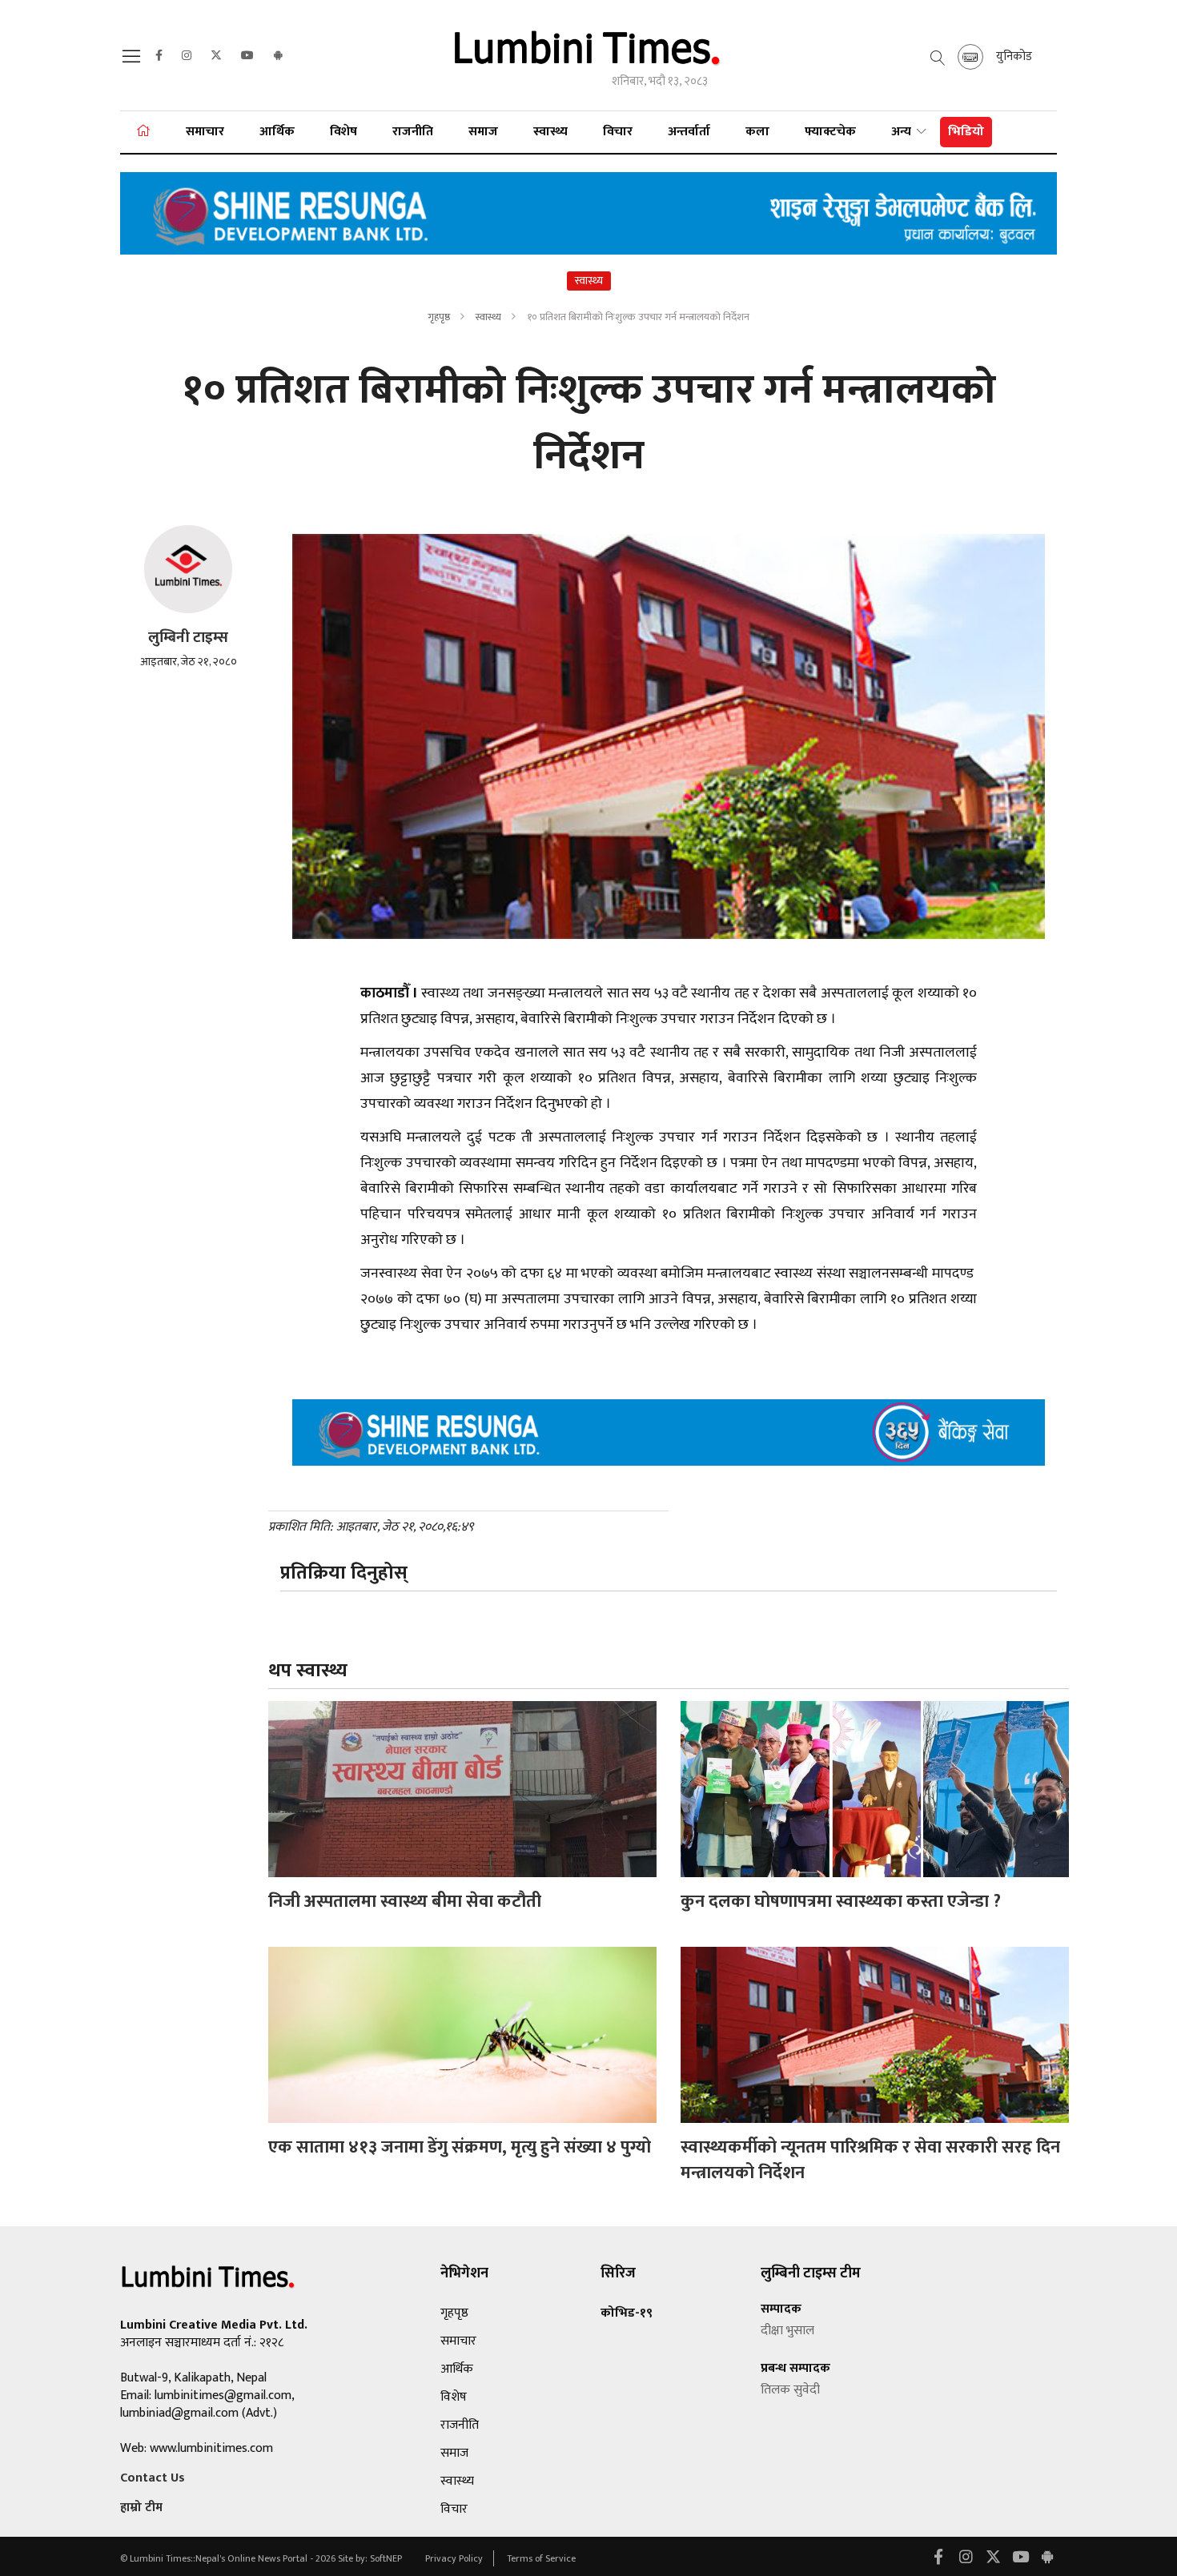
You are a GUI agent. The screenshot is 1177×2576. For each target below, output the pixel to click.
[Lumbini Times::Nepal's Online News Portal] (588, 55)
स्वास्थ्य (550, 132)
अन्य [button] (903, 132)
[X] (216, 56)
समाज (483, 132)
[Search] (134, 61)
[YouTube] (247, 56)
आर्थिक (277, 132)
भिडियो (966, 132)
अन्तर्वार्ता (689, 132)
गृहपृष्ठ (439, 317)
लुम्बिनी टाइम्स (188, 638)
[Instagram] (187, 56)
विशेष (343, 132)
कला (757, 132)
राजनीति (413, 132)
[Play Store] (278, 56)
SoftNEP (387, 2558)
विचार (618, 132)
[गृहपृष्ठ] (143, 132)
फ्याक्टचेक (830, 132)
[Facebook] (159, 56)
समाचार (205, 132)
